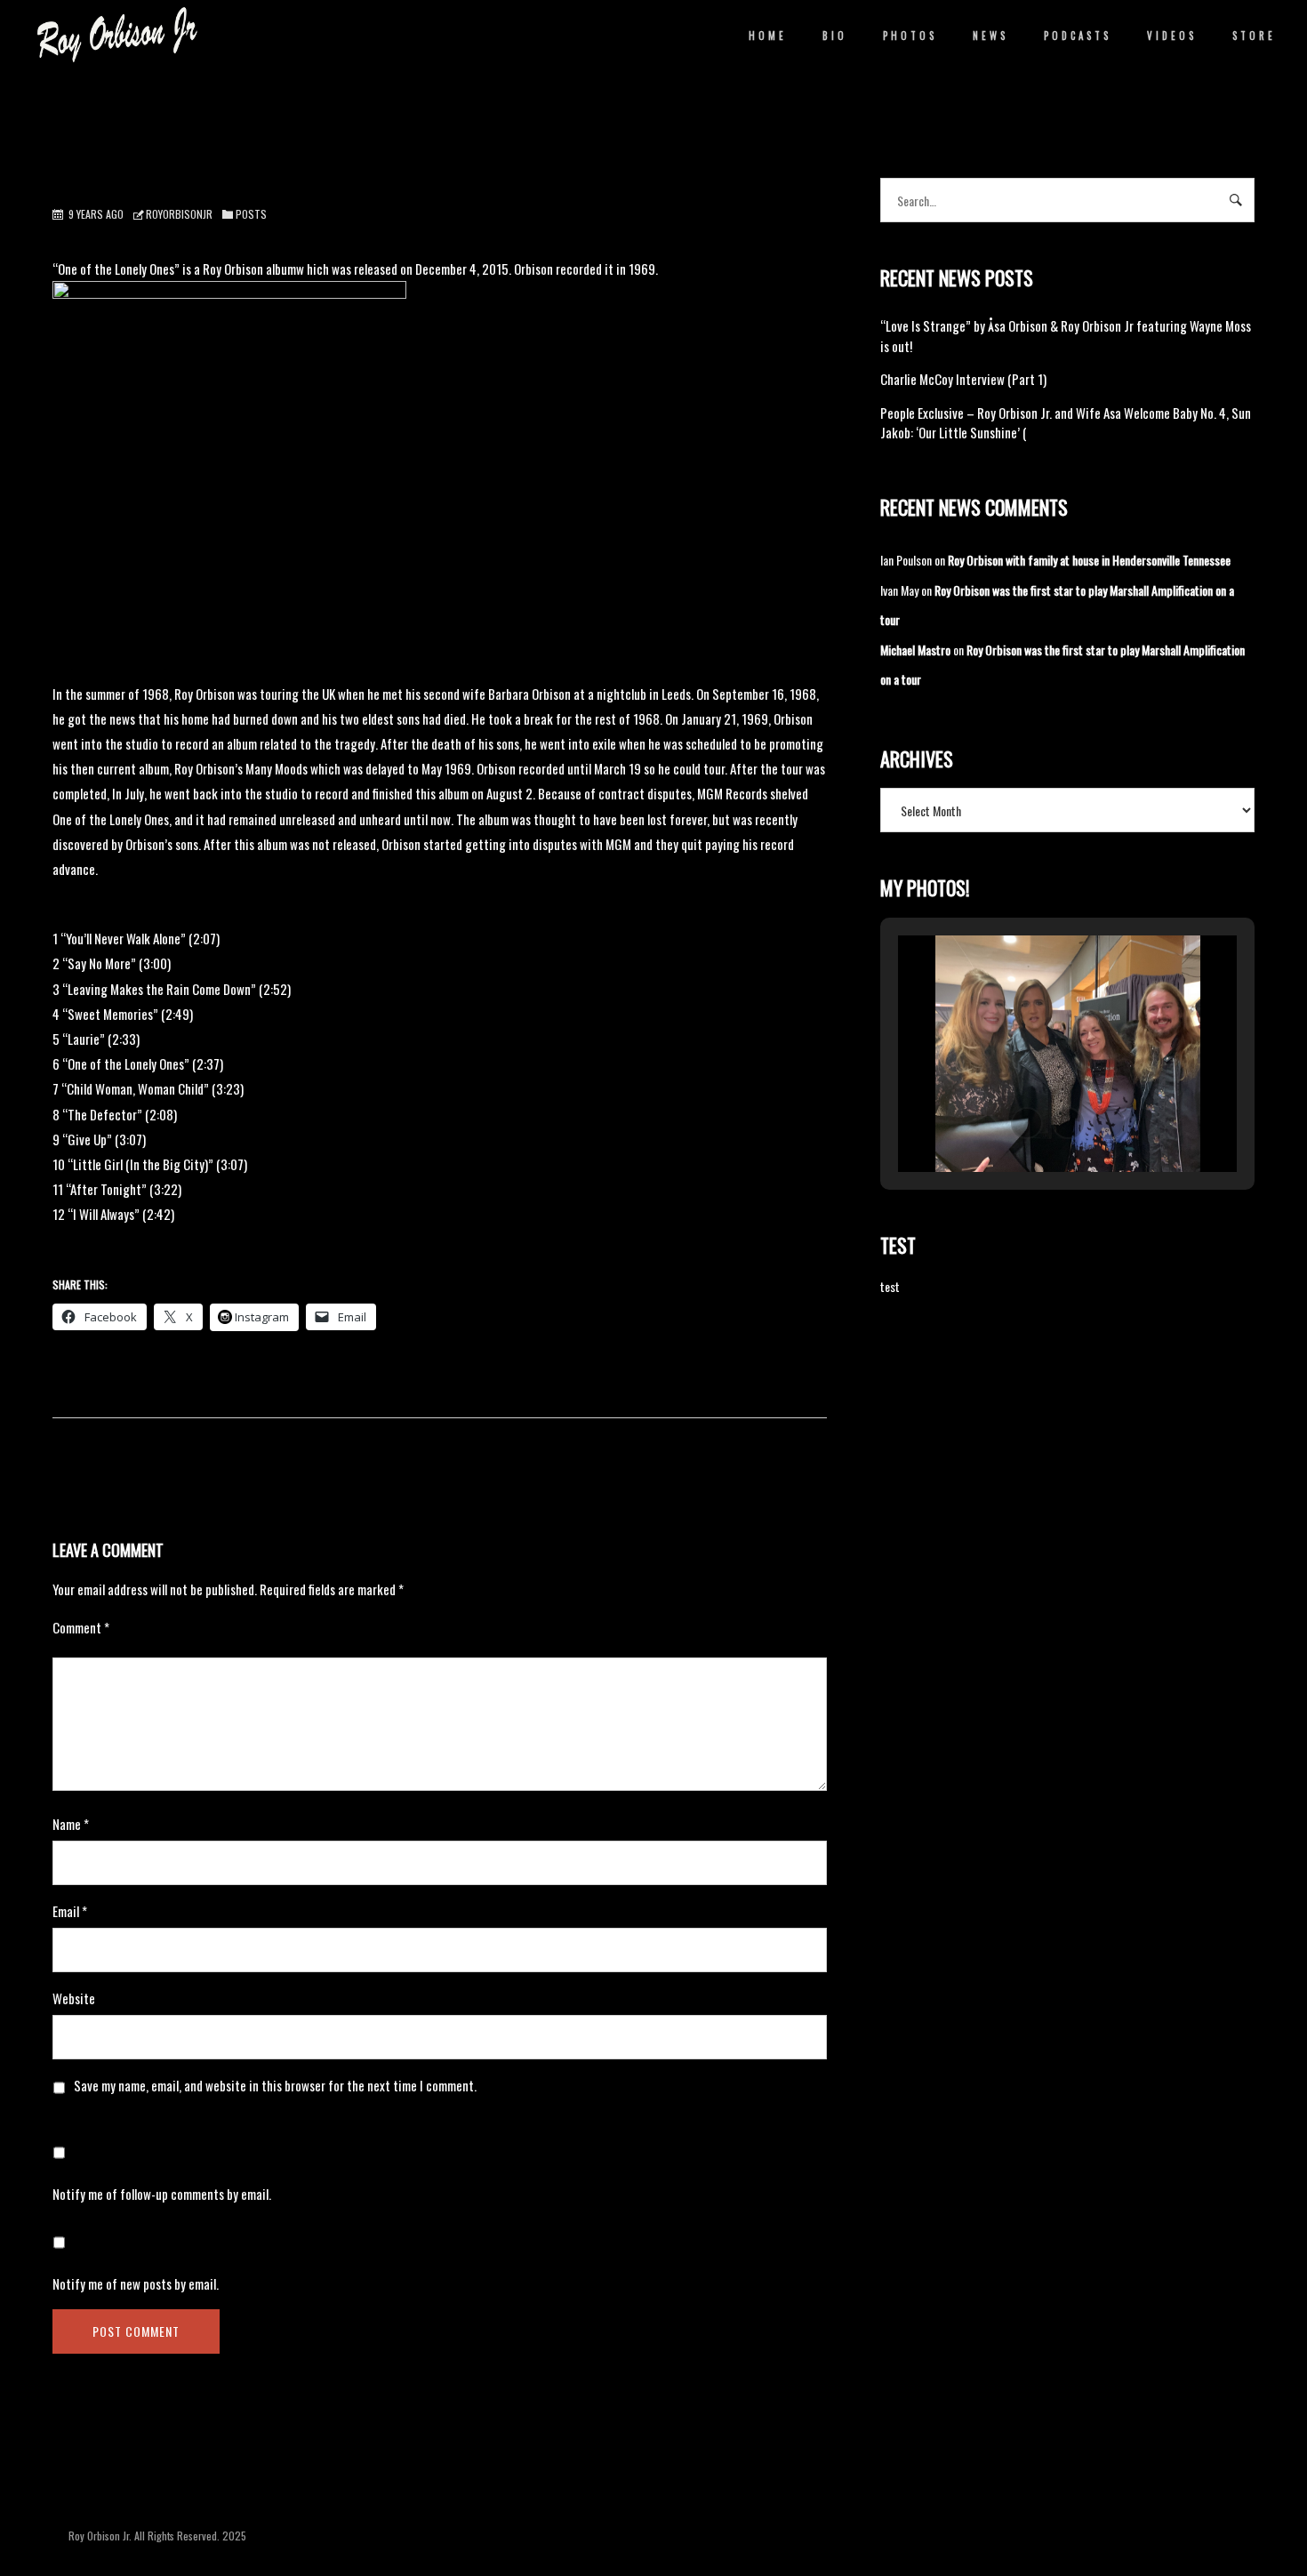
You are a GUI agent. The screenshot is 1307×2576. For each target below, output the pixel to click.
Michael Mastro (915, 650)
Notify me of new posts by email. (136, 2283)
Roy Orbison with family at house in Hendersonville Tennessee (1089, 560)
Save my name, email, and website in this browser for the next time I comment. (275, 2085)
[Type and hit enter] (1235, 200)
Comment (81, 1627)
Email (70, 1911)
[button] (1027, 1123)
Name (71, 1824)
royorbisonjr (179, 214)
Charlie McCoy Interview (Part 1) (963, 379)
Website (74, 1998)
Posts (251, 214)
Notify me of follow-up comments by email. (162, 2194)
